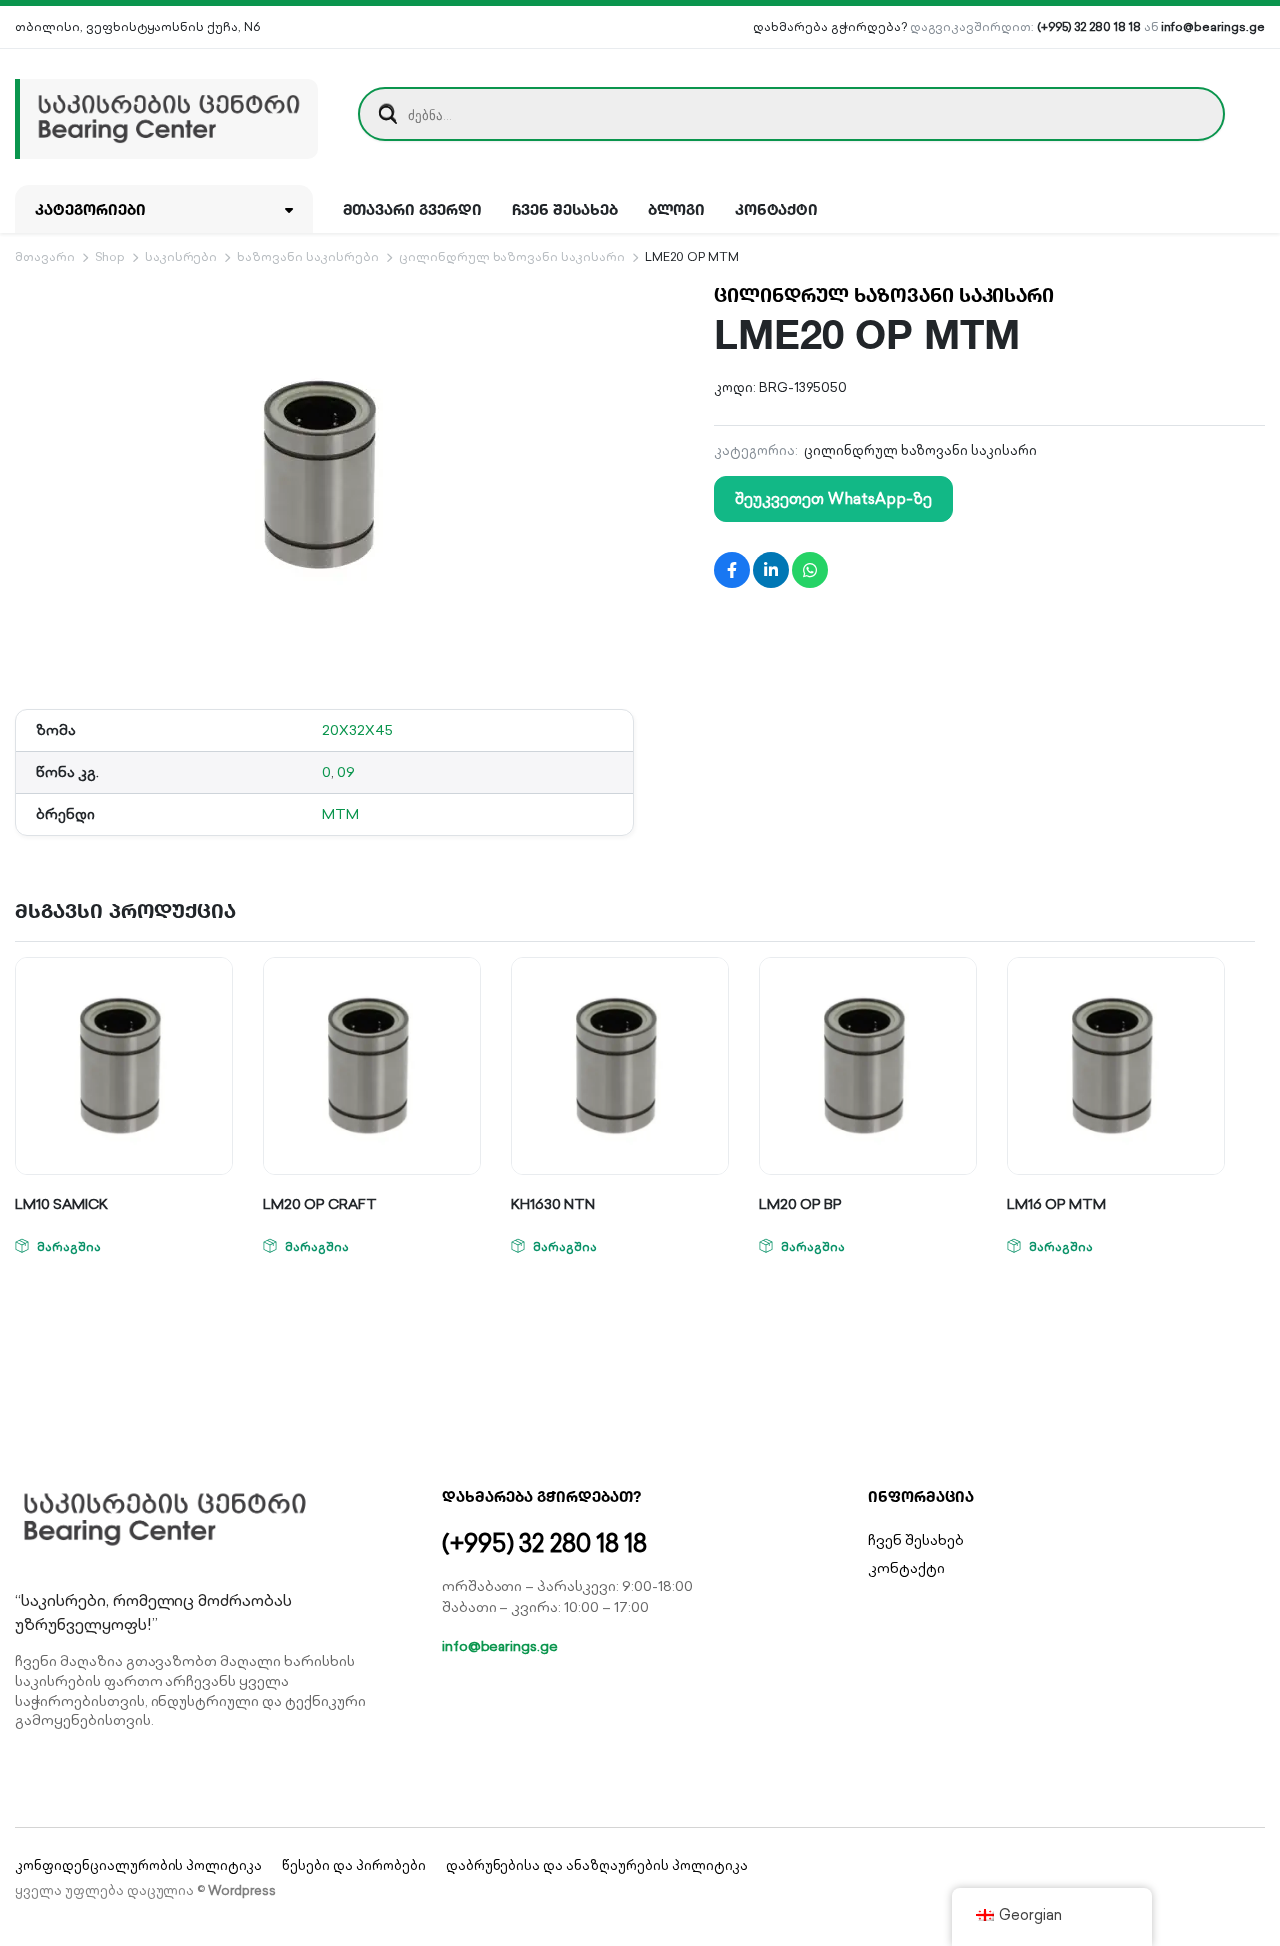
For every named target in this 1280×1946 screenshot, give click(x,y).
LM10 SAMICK (61, 1204)
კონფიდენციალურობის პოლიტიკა (138, 1865)
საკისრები (181, 256)
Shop (110, 256)
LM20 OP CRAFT (320, 1204)
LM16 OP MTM (1056, 1204)
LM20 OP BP (800, 1204)
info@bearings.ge (1213, 26)
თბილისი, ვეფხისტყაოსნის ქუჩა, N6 (137, 26)
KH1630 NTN (553, 1204)
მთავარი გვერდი (413, 209)
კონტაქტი (777, 209)
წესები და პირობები (353, 1865)
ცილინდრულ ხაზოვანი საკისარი (512, 256)
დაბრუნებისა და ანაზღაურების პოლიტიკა (597, 1865)
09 (346, 772)
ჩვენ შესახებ (565, 209)
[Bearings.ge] (166, 114)
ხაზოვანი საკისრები (307, 256)
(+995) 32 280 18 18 (1088, 26)
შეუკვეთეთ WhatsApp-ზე (833, 498)
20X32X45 (357, 730)
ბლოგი (676, 209)
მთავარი (45, 256)
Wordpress (242, 1890)
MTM (340, 814)
